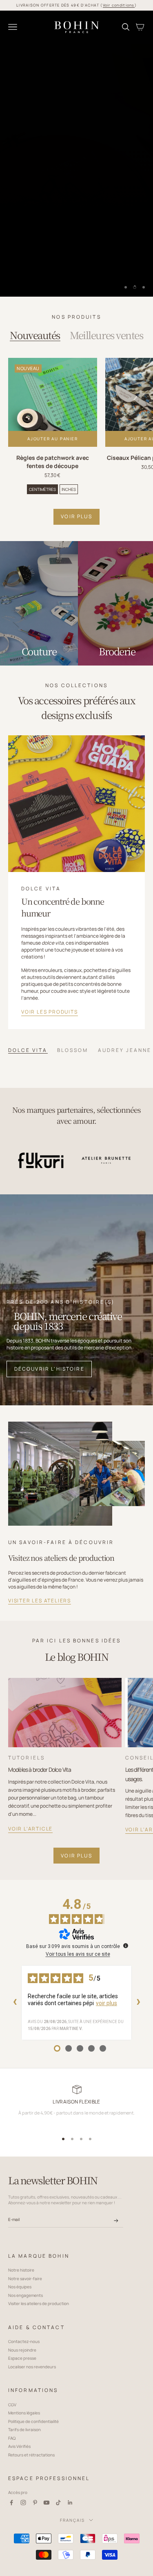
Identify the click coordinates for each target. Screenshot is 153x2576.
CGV (12, 2405)
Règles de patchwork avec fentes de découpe (53, 462)
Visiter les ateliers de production (39, 2303)
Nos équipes (20, 2287)
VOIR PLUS (76, 516)
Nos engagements (25, 2295)
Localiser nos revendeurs (32, 2367)
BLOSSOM (73, 1050)
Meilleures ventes (106, 335)
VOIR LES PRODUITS (50, 1012)
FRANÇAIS (72, 2520)
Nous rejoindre (22, 2350)
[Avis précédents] (15, 2003)
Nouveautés (35, 335)
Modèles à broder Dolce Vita (40, 1769)
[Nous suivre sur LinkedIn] (70, 2503)
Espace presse (22, 2358)
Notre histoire (21, 2270)
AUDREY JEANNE (125, 1050)
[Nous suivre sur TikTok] (58, 2503)
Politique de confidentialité (33, 2421)
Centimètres (42, 489)
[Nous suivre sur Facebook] (11, 2503)
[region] (76, 154)
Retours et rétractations (31, 2455)
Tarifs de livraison (24, 2430)
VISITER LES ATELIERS (40, 1601)
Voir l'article (30, 1829)
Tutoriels (27, 1758)
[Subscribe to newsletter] (116, 2221)
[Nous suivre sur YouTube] (47, 2503)
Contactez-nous (24, 2341)
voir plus (76, 1856)
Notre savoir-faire (25, 2279)
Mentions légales (24, 2413)
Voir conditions (119, 5)
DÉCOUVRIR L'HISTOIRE (49, 1369)
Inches (69, 489)
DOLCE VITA (28, 1050)
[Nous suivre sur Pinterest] (35, 2503)
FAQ (12, 2438)
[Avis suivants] (138, 2003)
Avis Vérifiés (19, 2446)
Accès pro (18, 2492)
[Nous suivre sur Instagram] (23, 2503)
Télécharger (39, 278)
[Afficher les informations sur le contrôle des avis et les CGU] (126, 1946)
